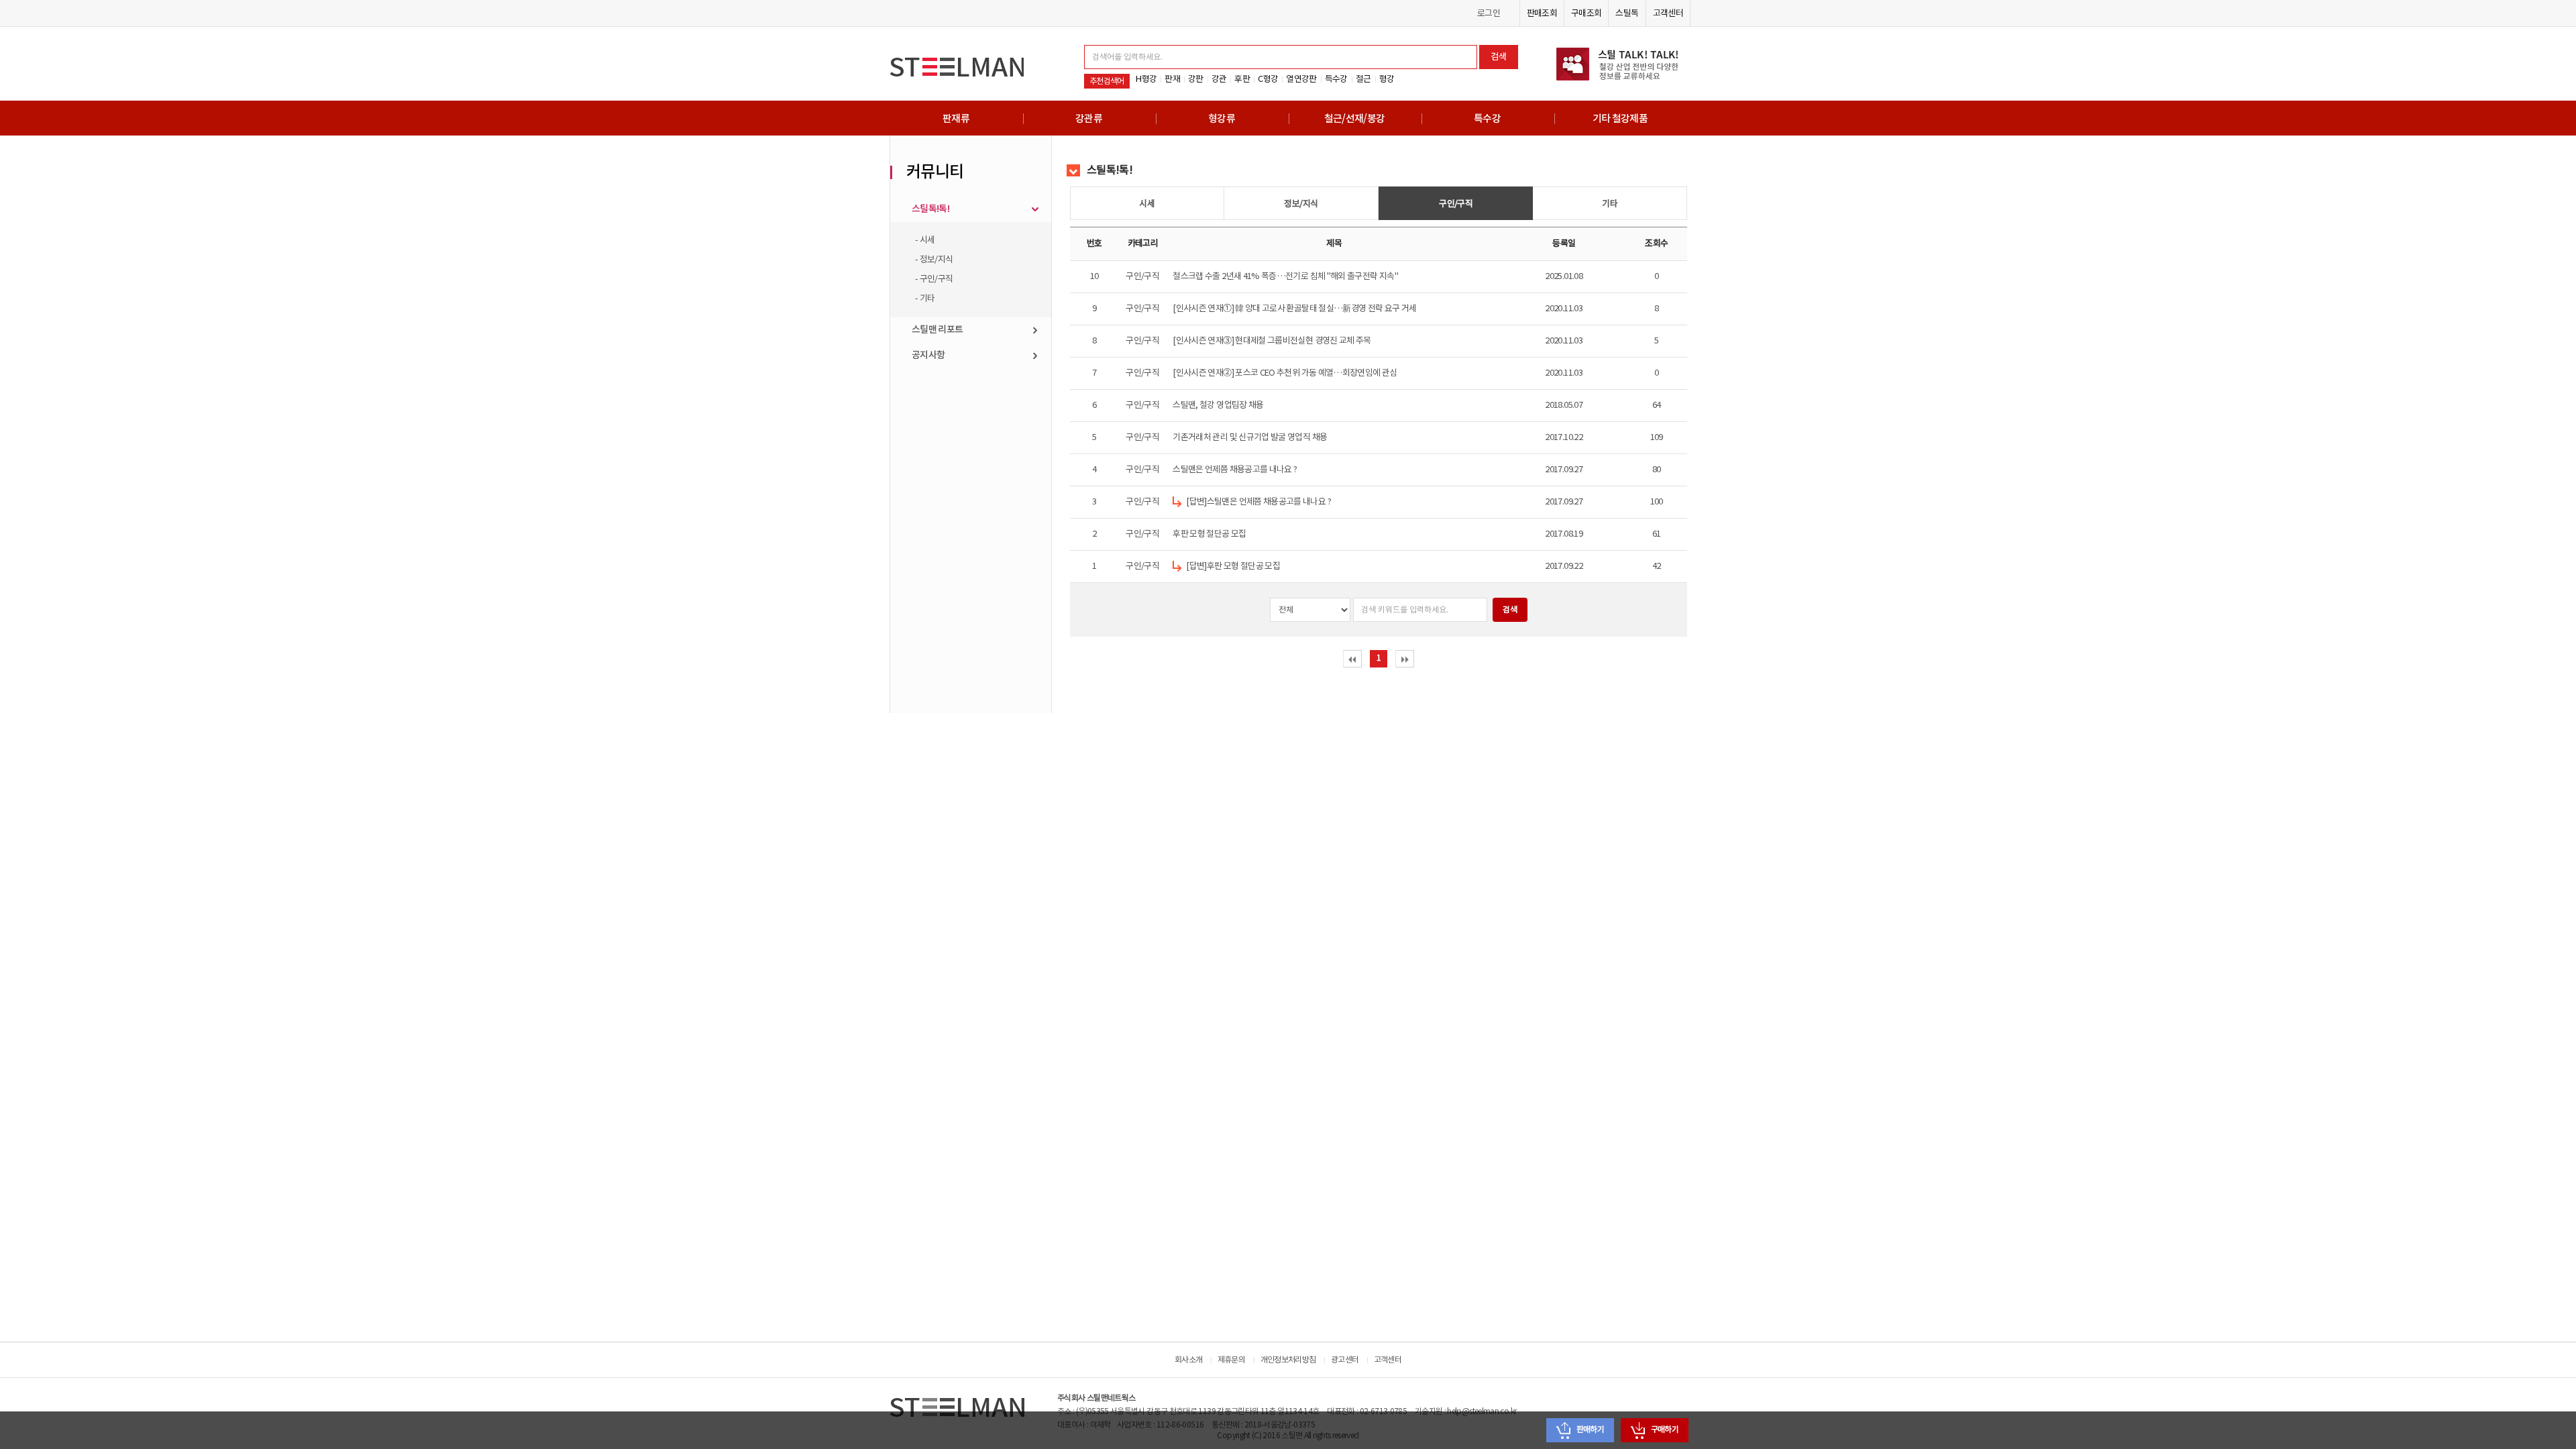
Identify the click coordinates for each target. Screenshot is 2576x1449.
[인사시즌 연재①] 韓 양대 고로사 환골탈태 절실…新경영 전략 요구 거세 (1294, 309)
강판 (1196, 79)
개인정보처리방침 (1288, 1360)
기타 (1610, 204)
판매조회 (1542, 13)
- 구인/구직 (934, 279)
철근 (1363, 79)
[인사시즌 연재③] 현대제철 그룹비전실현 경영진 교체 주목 (1272, 341)
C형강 (1268, 79)
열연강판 (1301, 79)
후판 (1242, 79)
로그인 (1489, 13)
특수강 (1336, 79)
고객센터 (1668, 13)
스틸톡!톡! (930, 209)
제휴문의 (1231, 1360)
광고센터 (1345, 1360)
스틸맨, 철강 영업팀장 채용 (1218, 405)
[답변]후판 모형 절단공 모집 (1233, 566)
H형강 (1146, 79)
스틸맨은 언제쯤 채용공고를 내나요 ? (1235, 470)
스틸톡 (1627, 13)
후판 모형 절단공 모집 (1209, 534)
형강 (1387, 79)
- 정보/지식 (934, 260)
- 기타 (925, 299)
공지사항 (928, 355)
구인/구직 (1456, 204)
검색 (1499, 57)
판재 (1172, 79)
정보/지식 (1301, 204)
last (1405, 659)
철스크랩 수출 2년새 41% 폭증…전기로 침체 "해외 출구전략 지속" (1285, 276)
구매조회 (1586, 13)
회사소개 (1188, 1360)
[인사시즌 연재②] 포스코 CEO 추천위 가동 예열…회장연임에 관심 (1285, 373)
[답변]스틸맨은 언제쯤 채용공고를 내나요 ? (1258, 502)
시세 (1147, 204)
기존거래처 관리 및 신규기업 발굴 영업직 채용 (1250, 437)
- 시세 (925, 240)
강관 (1219, 79)
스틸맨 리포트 (937, 330)
